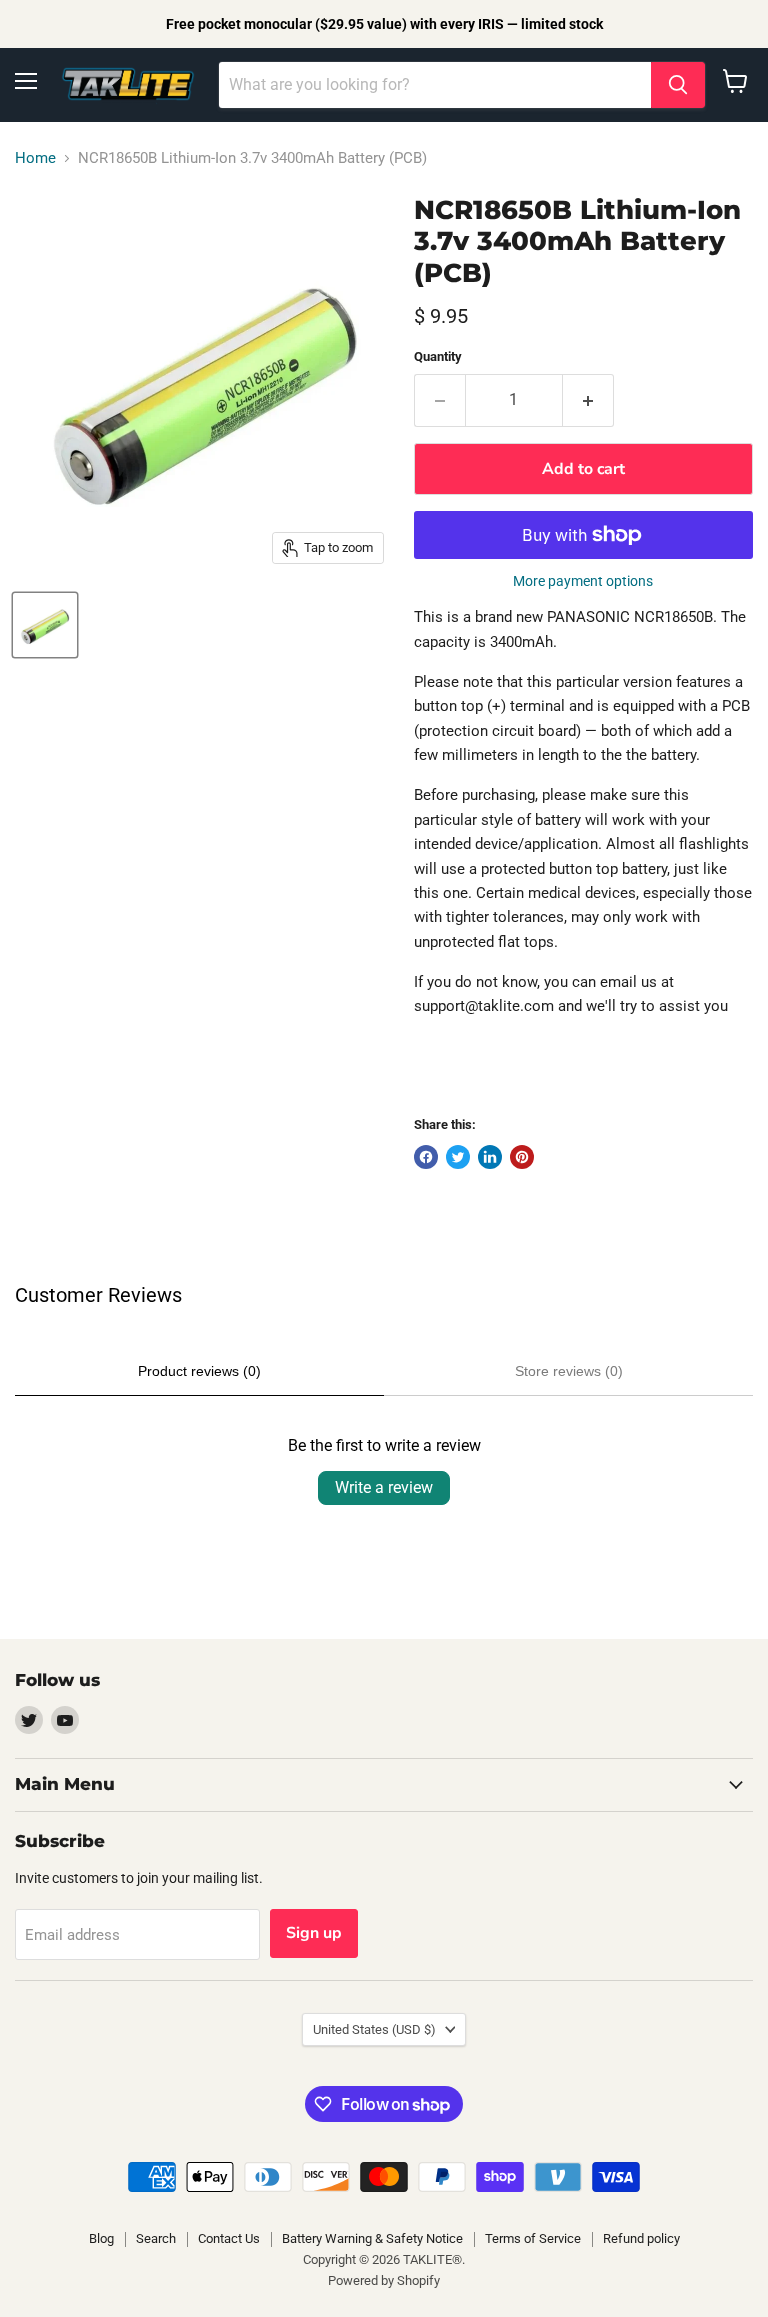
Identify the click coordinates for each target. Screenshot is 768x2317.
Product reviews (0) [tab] (199, 1371)
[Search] (678, 85)
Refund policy (641, 2238)
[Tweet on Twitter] (458, 1157)
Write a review (384, 1487)
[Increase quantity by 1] (588, 400)
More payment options (583, 581)
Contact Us (229, 2238)
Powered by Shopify (384, 2280)
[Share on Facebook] (426, 1157)
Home (35, 158)
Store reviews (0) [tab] (569, 1371)
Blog (101, 2238)
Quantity (438, 356)
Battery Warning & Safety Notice (372, 2238)
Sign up (314, 1933)
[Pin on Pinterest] (522, 1157)
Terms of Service (533, 2238)
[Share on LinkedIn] (490, 1157)
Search (156, 2238)
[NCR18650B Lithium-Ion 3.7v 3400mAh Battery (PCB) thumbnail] (45, 625)
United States (374, 2029)
